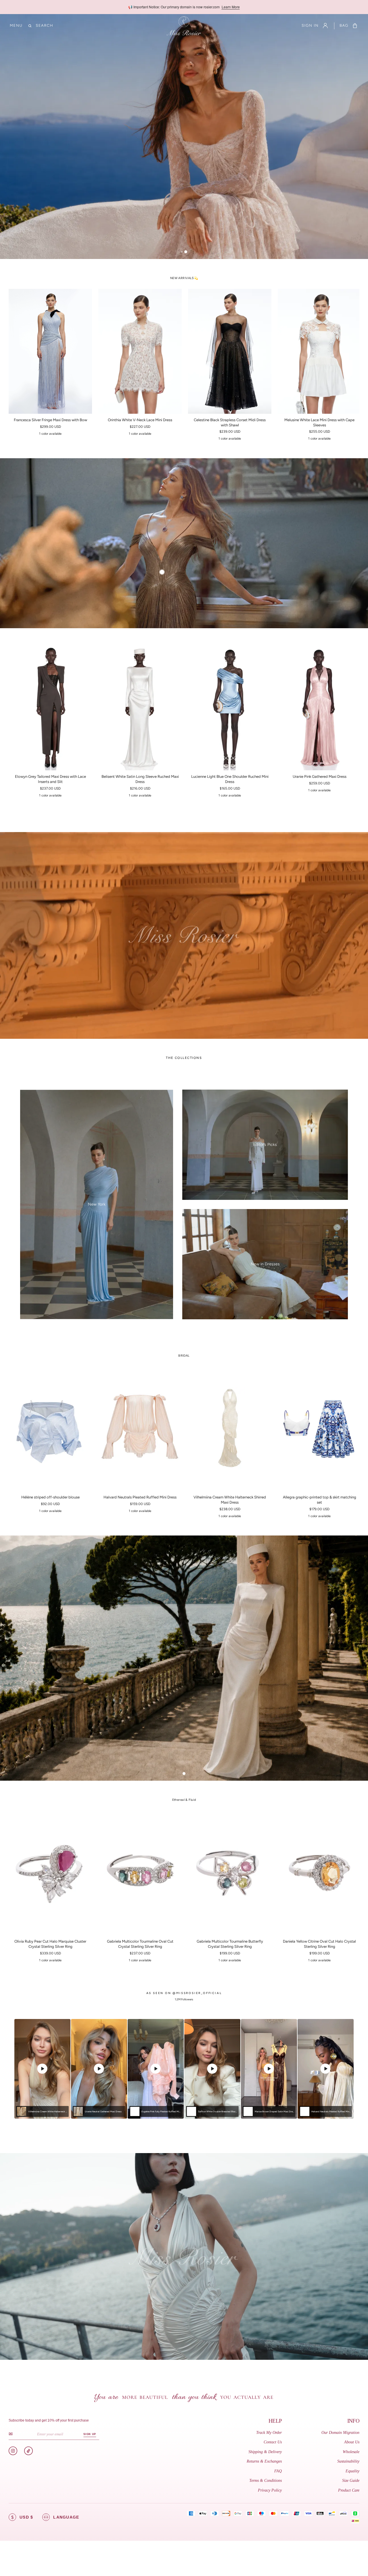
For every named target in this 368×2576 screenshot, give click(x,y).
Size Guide (351, 2481)
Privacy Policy (270, 2490)
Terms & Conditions (266, 2481)
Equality (352, 2471)
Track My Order (269, 2433)
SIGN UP (90, 2434)
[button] (16, 26)
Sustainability (348, 2461)
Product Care (349, 2490)
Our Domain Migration (340, 2433)
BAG (344, 26)
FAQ (278, 2471)
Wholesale (351, 2452)
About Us (352, 2442)
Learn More (231, 7)
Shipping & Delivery (265, 2452)
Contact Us (273, 2442)
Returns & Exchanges (264, 2461)
